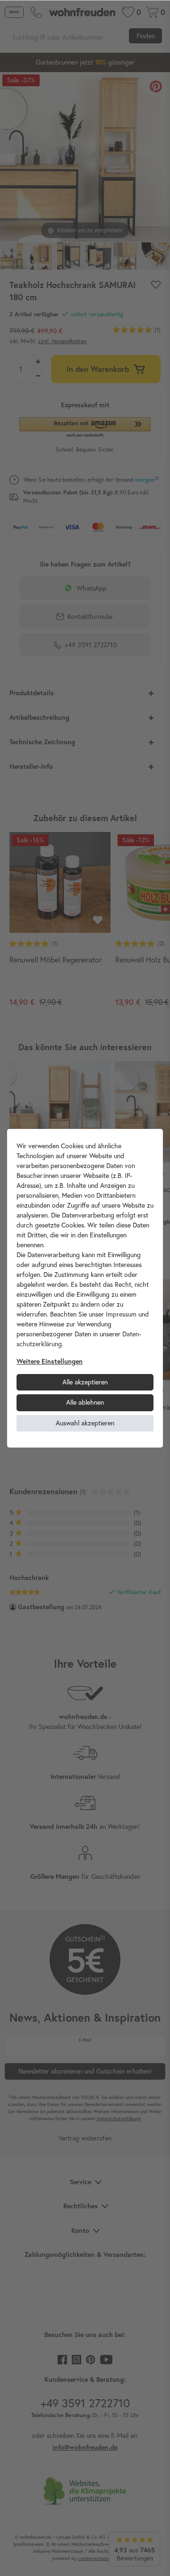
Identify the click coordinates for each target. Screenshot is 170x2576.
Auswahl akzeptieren (85, 1423)
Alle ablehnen (85, 1402)
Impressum (121, 1314)
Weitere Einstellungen (50, 1361)
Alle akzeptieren (85, 1382)
